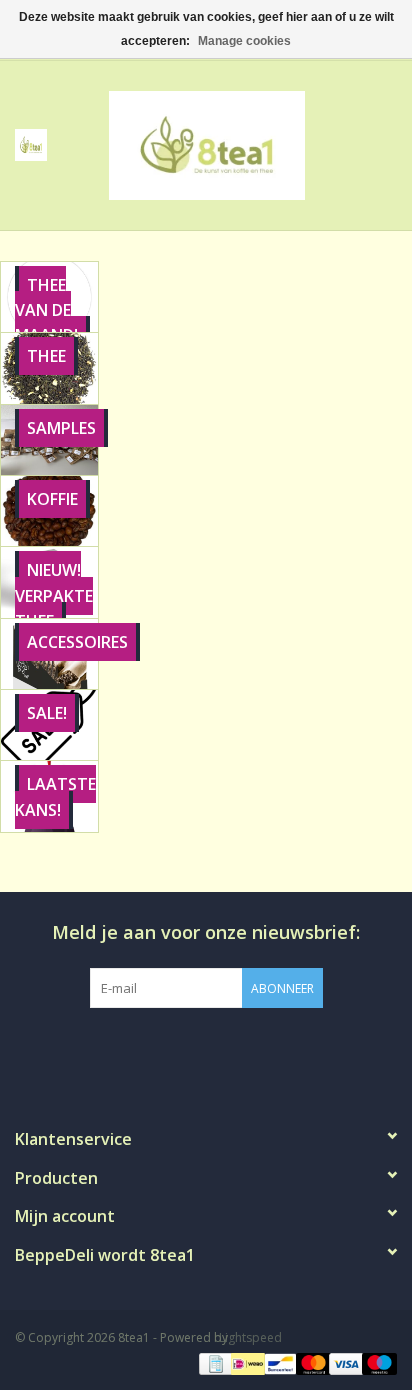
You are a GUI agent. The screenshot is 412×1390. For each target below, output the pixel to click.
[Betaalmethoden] (214, 1362)
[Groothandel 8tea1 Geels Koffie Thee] (237, 143)
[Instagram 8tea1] (205, 1049)
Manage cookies (244, 41)
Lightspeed (250, 1337)
